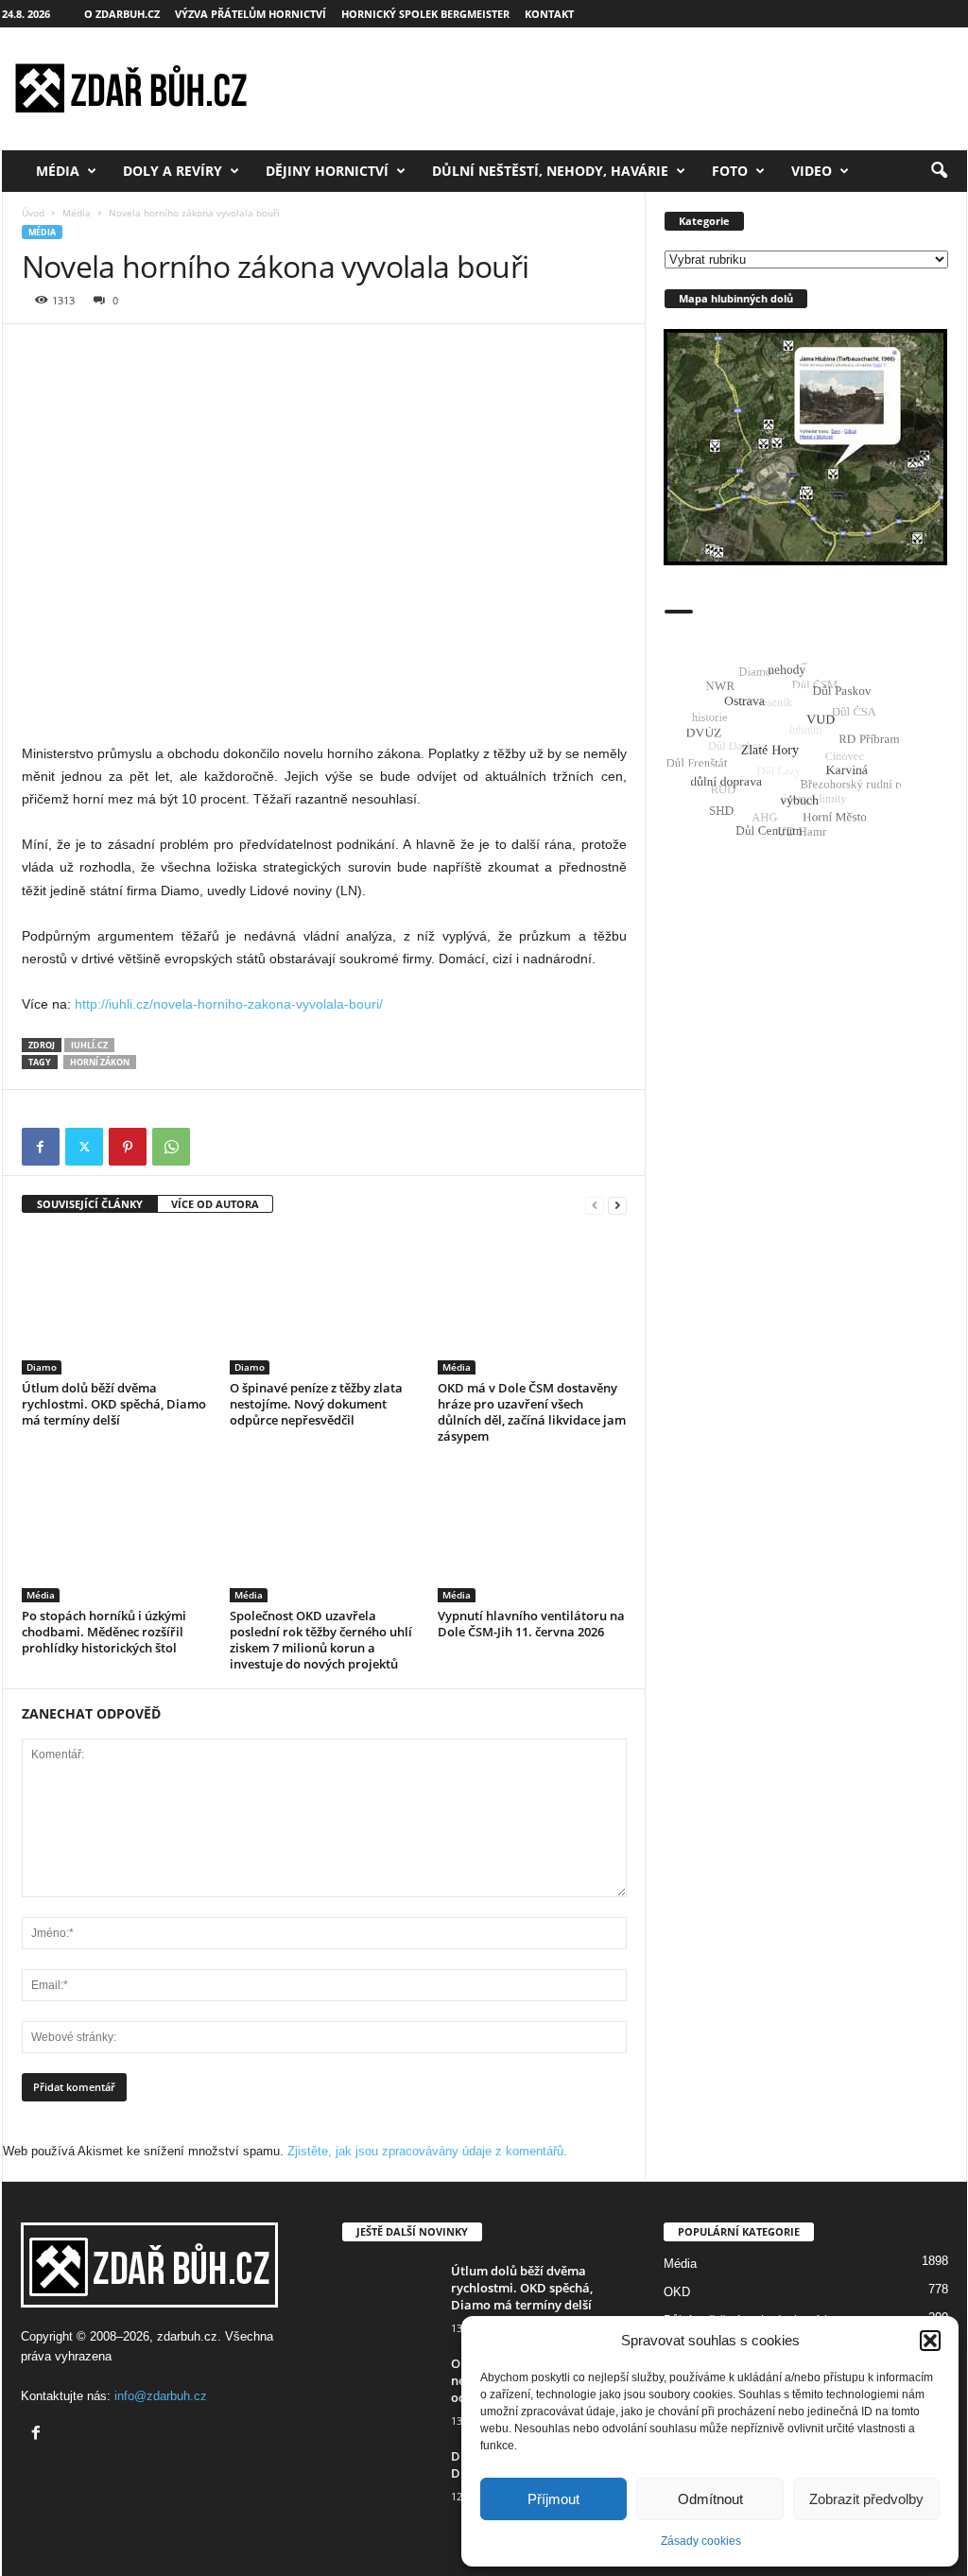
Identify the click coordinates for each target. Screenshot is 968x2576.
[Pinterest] (128, 1147)
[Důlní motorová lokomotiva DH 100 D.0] (389, 2483)
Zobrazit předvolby (866, 2499)
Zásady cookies (701, 2541)
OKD (677, 2292)
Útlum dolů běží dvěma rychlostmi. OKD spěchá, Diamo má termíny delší (114, 1404)
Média (58, 171)
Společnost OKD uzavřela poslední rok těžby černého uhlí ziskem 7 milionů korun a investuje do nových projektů (321, 1640)
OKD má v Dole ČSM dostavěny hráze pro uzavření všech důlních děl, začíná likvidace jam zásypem (532, 1412)
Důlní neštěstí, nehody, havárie (550, 171)
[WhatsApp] (171, 1147)
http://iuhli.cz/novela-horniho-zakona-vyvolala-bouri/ (229, 1004)
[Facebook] (41, 1147)
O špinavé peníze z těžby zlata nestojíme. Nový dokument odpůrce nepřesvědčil (316, 1404)
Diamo (42, 1367)
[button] (930, 2341)
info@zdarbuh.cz (161, 2396)
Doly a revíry (173, 171)
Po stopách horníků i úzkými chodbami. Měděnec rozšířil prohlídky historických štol (104, 1632)
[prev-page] (595, 1205)
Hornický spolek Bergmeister (425, 14)
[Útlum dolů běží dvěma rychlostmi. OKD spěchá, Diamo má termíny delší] (116, 1304)
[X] (84, 1147)
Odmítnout (710, 2499)
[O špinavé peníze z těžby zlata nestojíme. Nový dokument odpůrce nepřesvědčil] (324, 1304)
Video (812, 171)
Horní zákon (100, 1062)
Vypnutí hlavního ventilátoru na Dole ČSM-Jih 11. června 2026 (531, 1624)
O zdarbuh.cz (122, 14)
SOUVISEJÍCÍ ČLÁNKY (90, 1204)
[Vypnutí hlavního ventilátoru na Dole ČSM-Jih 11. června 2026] (532, 1531)
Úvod (33, 213)
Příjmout (553, 2499)
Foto (730, 171)
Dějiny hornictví (327, 171)
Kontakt (549, 14)
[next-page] (617, 1205)
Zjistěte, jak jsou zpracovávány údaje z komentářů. (427, 2151)
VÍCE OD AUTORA (215, 1204)
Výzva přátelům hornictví (251, 14)
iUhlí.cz (89, 1045)
